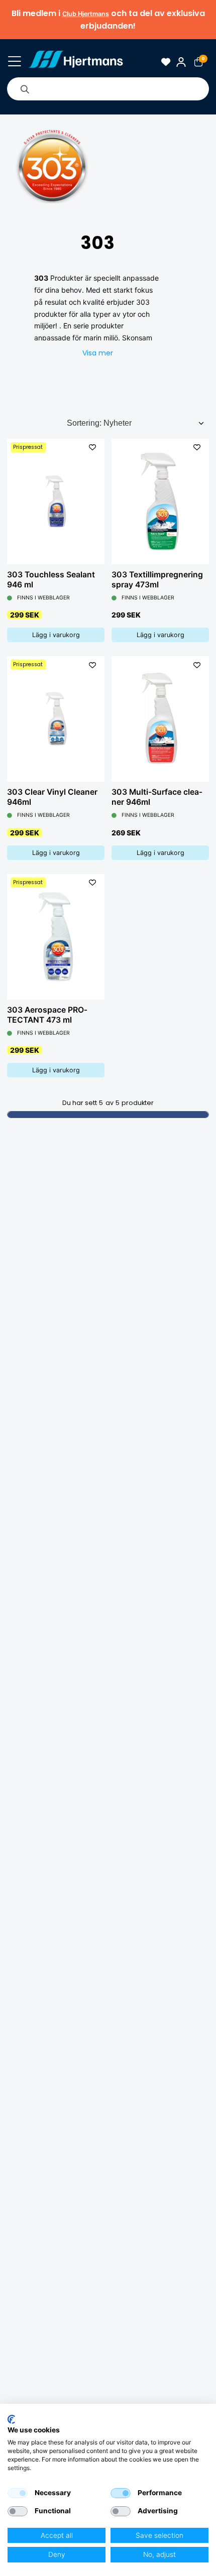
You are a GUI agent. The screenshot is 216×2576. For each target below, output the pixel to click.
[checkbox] (18, 2493)
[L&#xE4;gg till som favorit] (92, 448)
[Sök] (25, 89)
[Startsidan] (76, 62)
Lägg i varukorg (56, 635)
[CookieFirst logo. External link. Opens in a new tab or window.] (11, 2419)
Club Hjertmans (86, 14)
